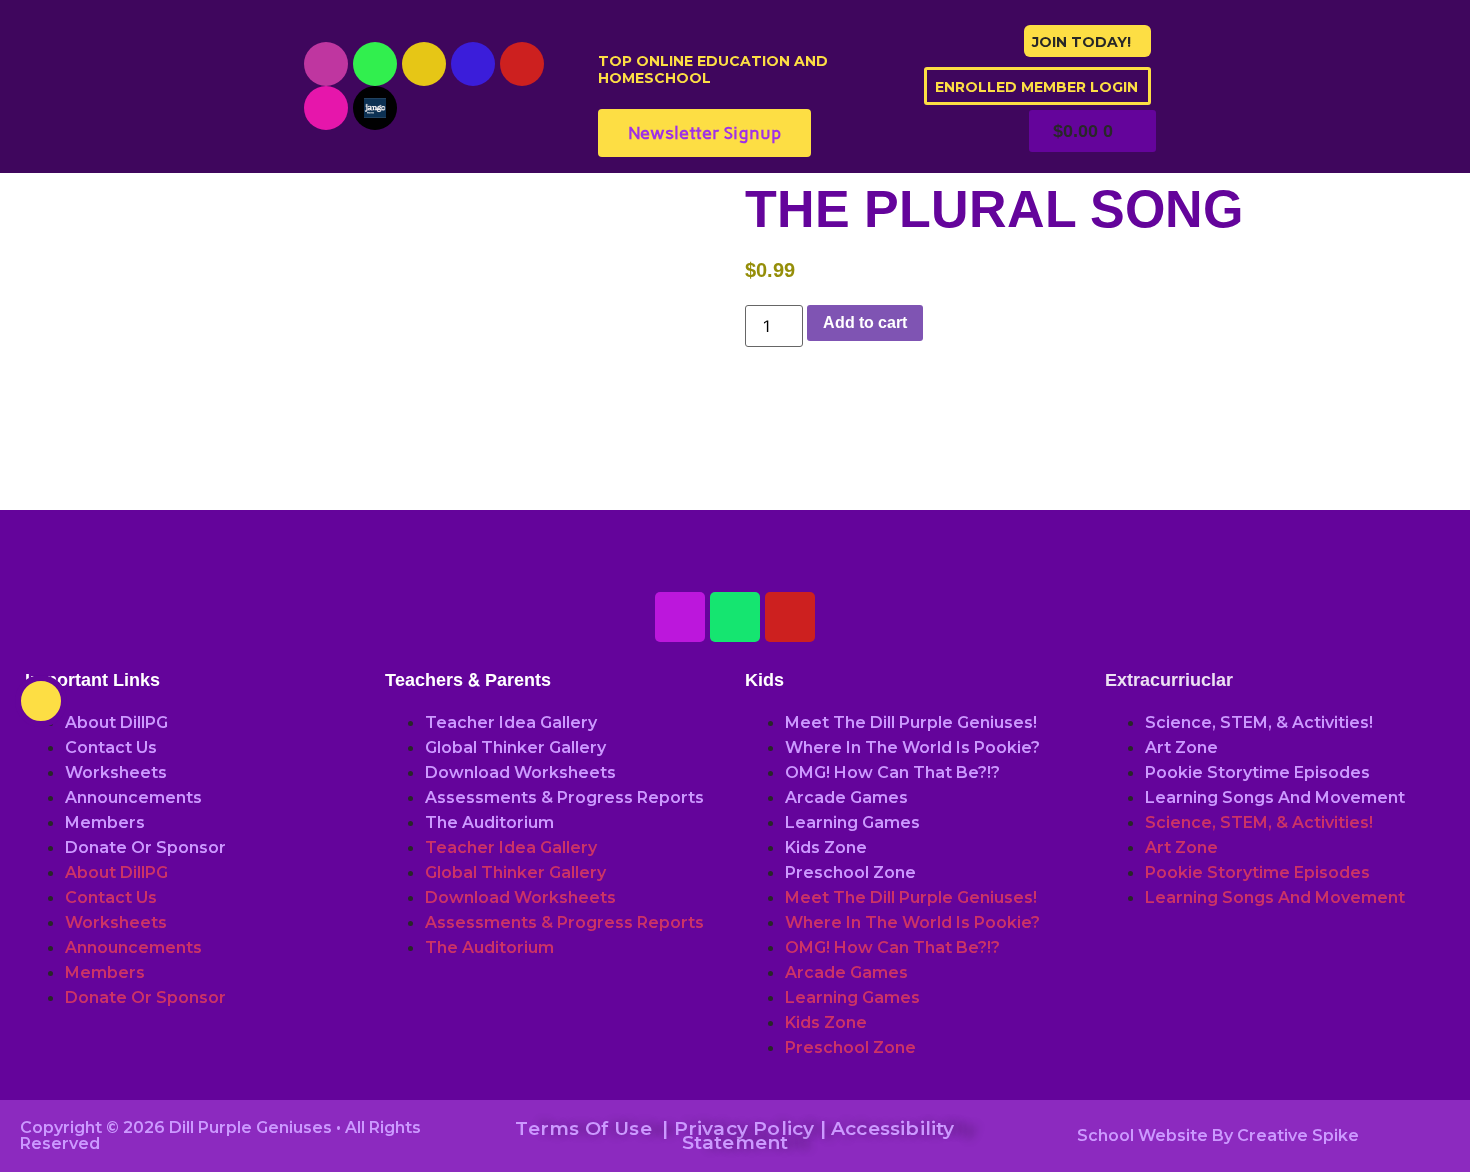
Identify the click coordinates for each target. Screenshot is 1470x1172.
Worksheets (116, 772)
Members (105, 822)
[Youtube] (326, 64)
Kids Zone (826, 847)
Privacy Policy (744, 1128)
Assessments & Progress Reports (564, 797)
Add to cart (865, 322)
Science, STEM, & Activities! (1259, 722)
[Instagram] (424, 64)
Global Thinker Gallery (515, 747)
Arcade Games (846, 797)
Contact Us (111, 747)
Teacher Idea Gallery (511, 722)
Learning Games (852, 822)
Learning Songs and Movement (1275, 797)
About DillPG (116, 722)
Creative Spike (1298, 1135)
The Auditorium (489, 822)
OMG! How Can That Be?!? (892, 772)
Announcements (133, 797)
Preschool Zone (850, 872)
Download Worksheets (520, 772)
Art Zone (1181, 747)
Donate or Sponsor (145, 847)
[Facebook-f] (473, 64)
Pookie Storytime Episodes (1257, 772)
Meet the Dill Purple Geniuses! (911, 722)
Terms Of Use (583, 1128)
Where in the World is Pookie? (912, 747)
